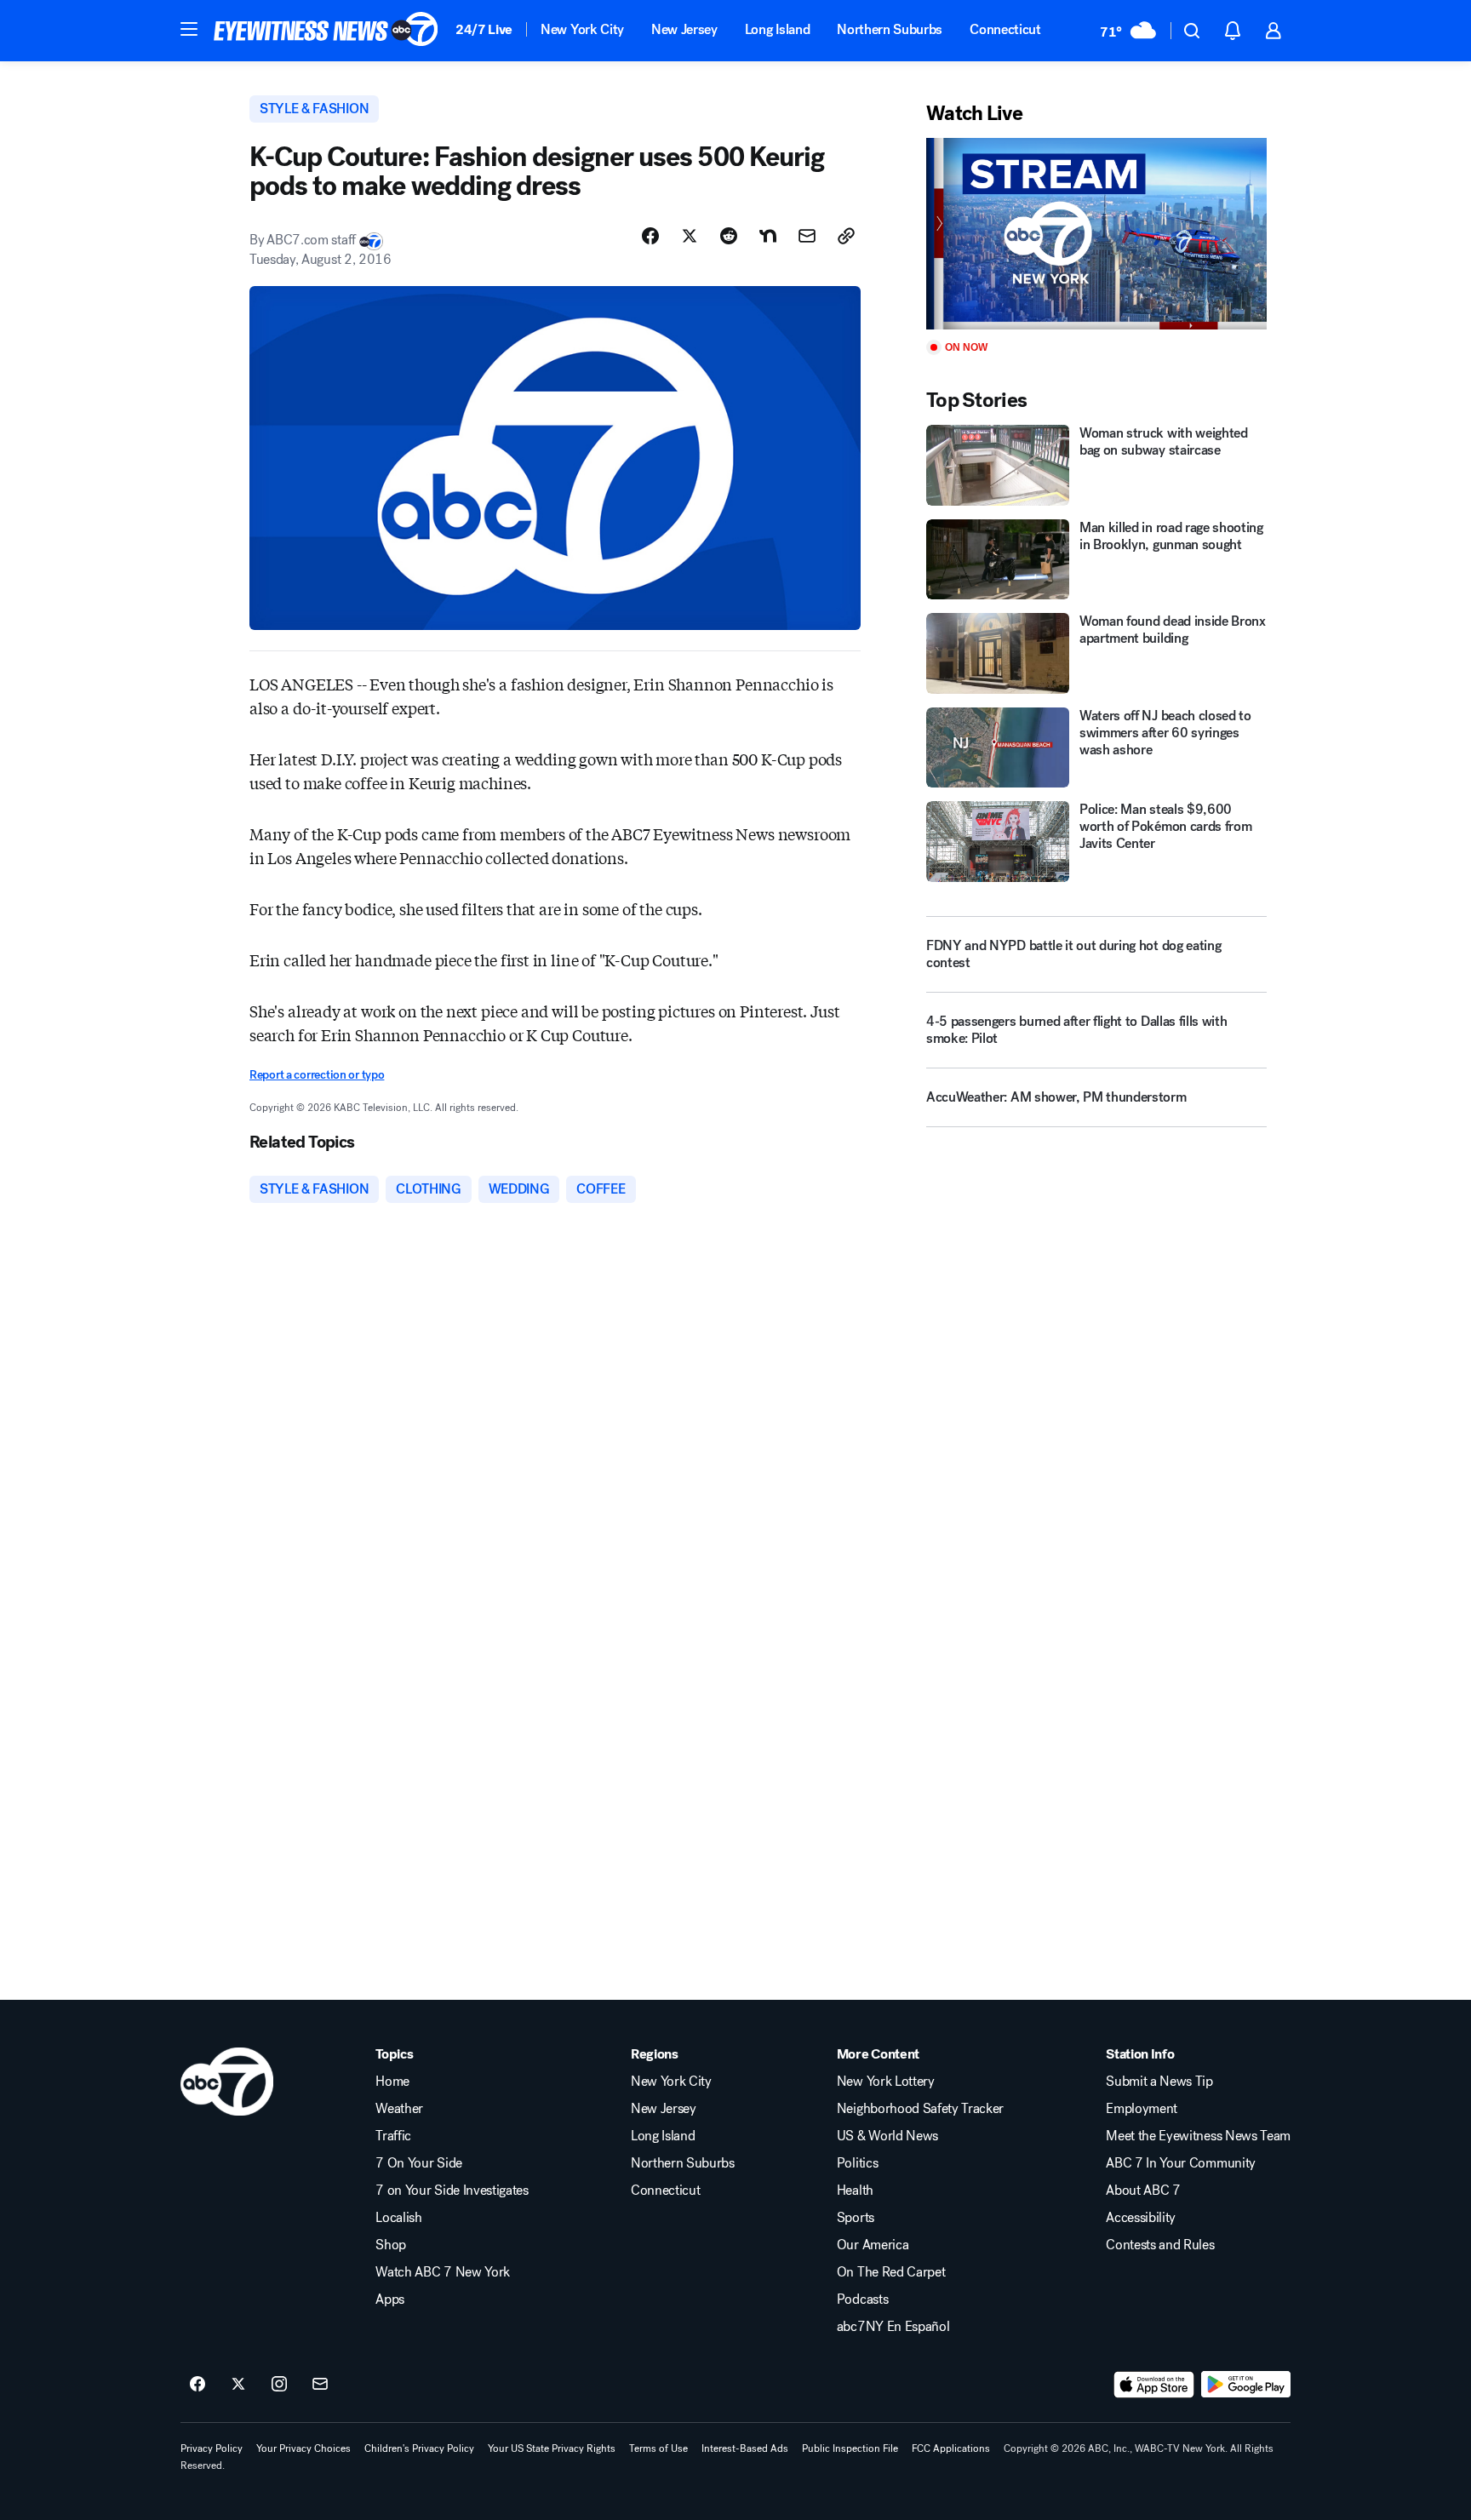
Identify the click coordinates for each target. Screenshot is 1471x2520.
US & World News (887, 2136)
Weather (399, 2109)
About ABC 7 (1143, 2191)
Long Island (777, 29)
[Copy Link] (846, 236)
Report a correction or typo (317, 1075)
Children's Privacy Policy (419, 2448)
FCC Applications (951, 2448)
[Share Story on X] (690, 236)
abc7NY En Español (893, 2327)
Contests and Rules (1160, 2245)
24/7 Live (484, 29)
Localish (398, 2218)
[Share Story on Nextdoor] (768, 236)
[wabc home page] (227, 2082)
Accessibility (1141, 2218)
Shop (391, 2245)
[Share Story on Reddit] (729, 236)
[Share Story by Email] (807, 236)
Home (392, 2082)
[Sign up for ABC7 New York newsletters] (320, 2385)
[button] (189, 29)
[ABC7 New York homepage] (326, 31)
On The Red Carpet (891, 2272)
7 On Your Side (419, 2163)
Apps (390, 2299)
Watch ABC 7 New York (443, 2272)
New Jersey (684, 29)
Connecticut (1005, 29)
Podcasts (862, 2299)
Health (855, 2191)
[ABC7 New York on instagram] (279, 2385)
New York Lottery (886, 2082)
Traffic (393, 2136)
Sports (856, 2218)
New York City (582, 29)
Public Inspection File (850, 2448)
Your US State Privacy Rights (552, 2448)
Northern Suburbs (890, 29)
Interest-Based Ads (745, 2448)
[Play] (1096, 234)
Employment (1142, 2109)
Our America (873, 2245)
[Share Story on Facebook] (650, 236)
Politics (857, 2163)
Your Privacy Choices (303, 2448)
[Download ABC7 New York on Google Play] (1246, 2385)
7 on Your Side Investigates (452, 2191)
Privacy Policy (212, 2448)
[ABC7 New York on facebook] (197, 2385)
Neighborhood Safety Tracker (920, 2109)
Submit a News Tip (1159, 2082)
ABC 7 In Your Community (1181, 2163)
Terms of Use (658, 2448)
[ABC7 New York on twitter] (238, 2385)
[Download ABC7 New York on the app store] (1154, 2385)
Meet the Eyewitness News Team (1198, 2136)
